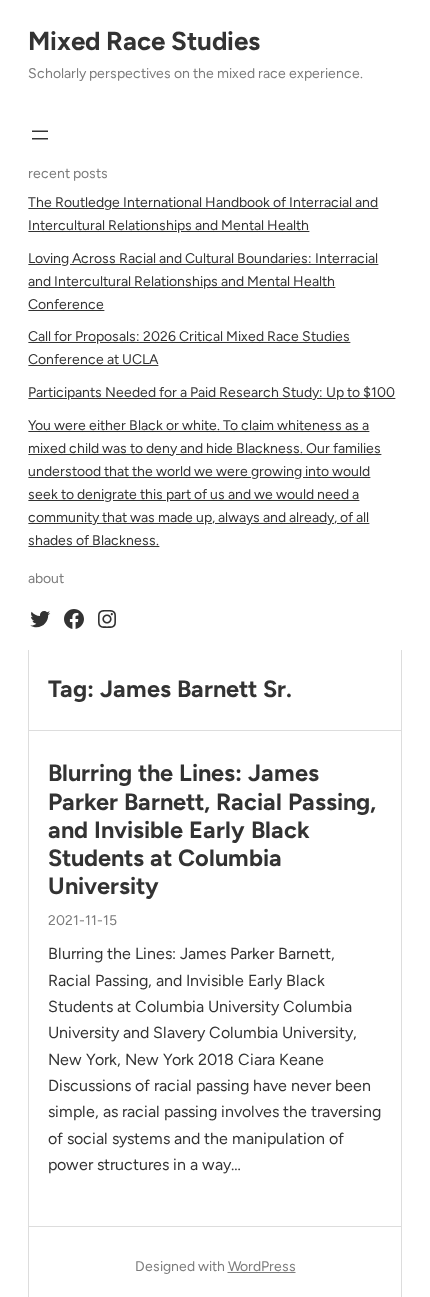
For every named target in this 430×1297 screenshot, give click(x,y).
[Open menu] (40, 135)
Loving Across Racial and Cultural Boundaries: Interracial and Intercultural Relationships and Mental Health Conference (203, 281)
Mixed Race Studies (144, 41)
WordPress (262, 1266)
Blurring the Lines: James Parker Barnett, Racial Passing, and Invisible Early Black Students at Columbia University (212, 829)
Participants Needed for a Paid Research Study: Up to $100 (211, 392)
